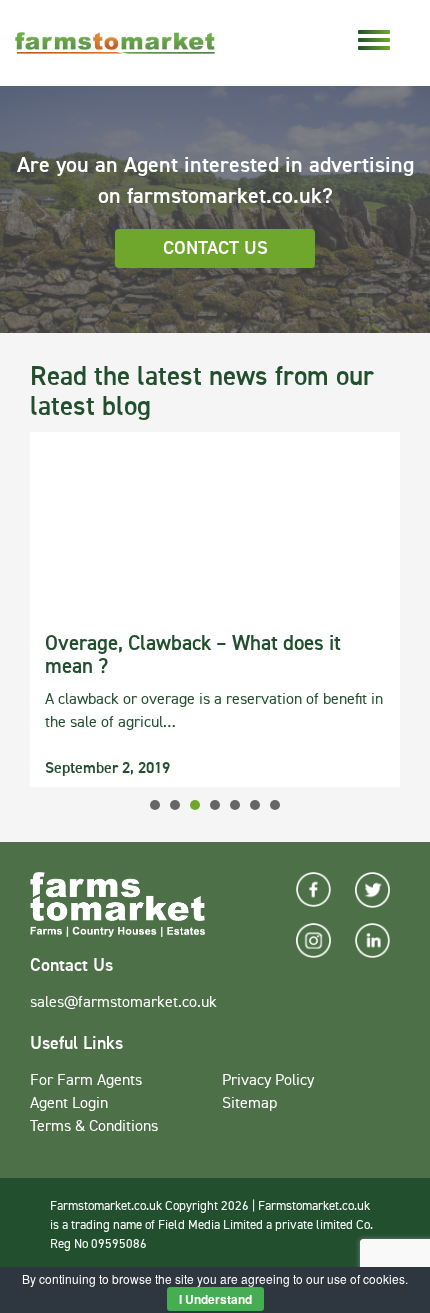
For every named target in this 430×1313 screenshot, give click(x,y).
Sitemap (249, 1104)
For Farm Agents (86, 1081)
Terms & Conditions (94, 1127)
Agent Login (69, 1104)
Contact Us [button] (215, 248)
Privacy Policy (268, 1081)
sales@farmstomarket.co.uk (123, 1003)
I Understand (215, 1299)
